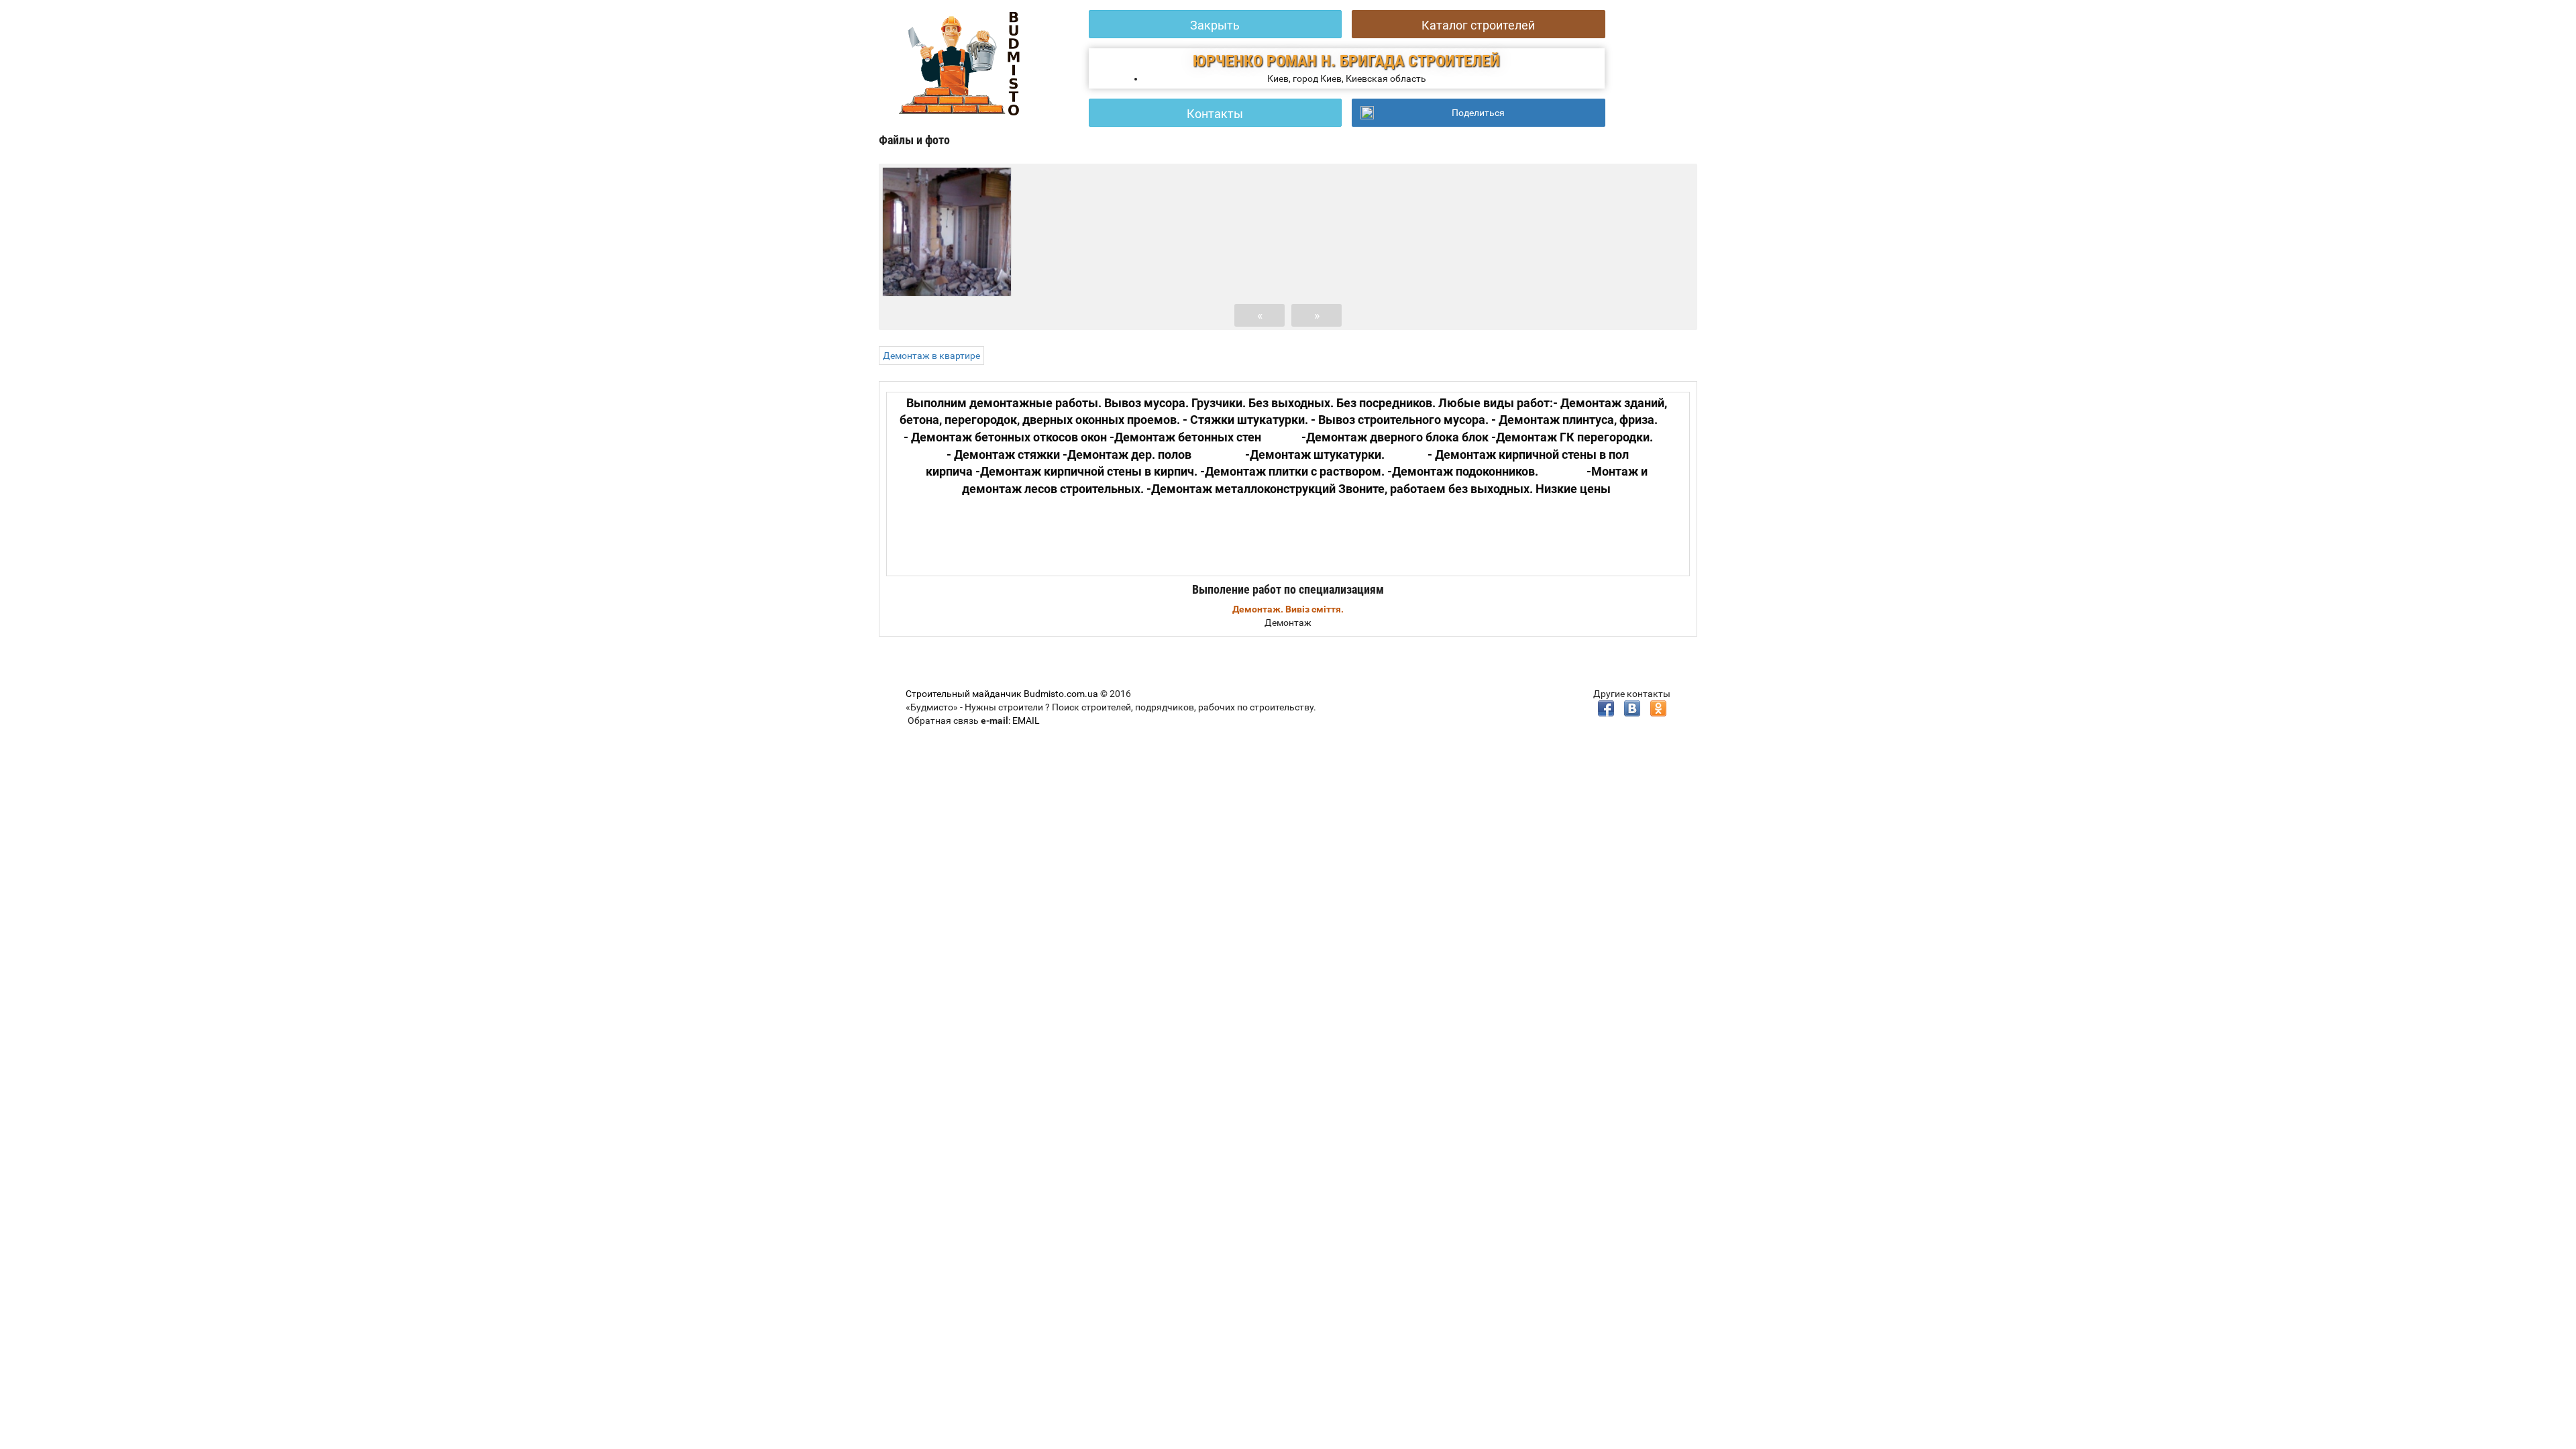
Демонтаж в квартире (931, 356)
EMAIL (1026, 720)
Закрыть (1215, 25)
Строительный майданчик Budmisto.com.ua (1002, 694)
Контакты (1215, 114)
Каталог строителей (1478, 25)
